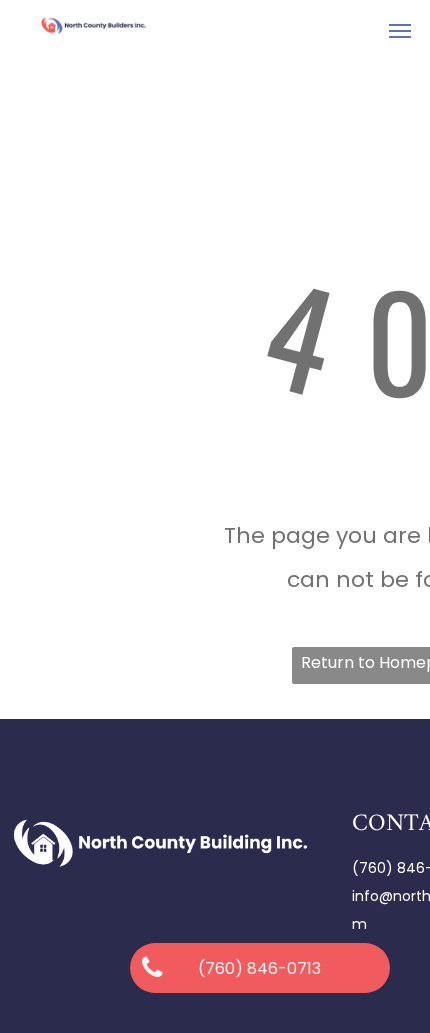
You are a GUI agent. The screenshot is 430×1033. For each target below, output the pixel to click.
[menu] (400, 31)
